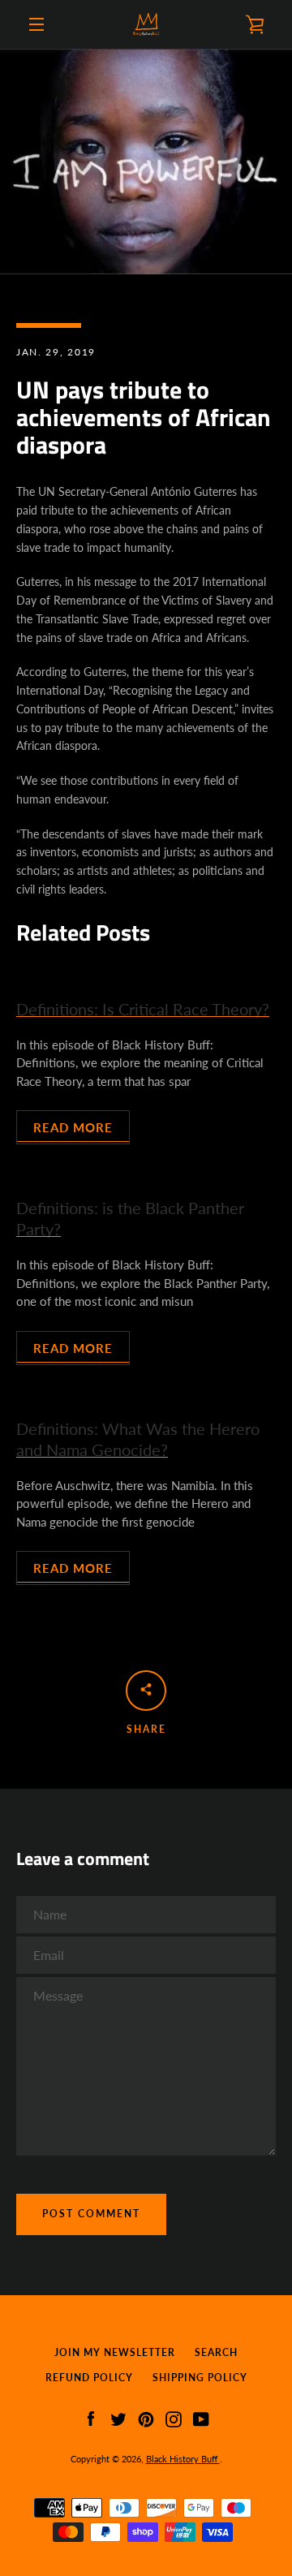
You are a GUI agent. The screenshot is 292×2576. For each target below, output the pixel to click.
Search (216, 2352)
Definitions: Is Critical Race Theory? (143, 1009)
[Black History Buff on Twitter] (118, 2417)
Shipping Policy (200, 2378)
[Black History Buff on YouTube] (201, 2417)
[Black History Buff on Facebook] (91, 2417)
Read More (73, 1127)
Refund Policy (89, 2378)
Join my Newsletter (115, 2352)
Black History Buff (183, 2459)
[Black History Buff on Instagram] (174, 2417)
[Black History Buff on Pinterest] (146, 2417)
